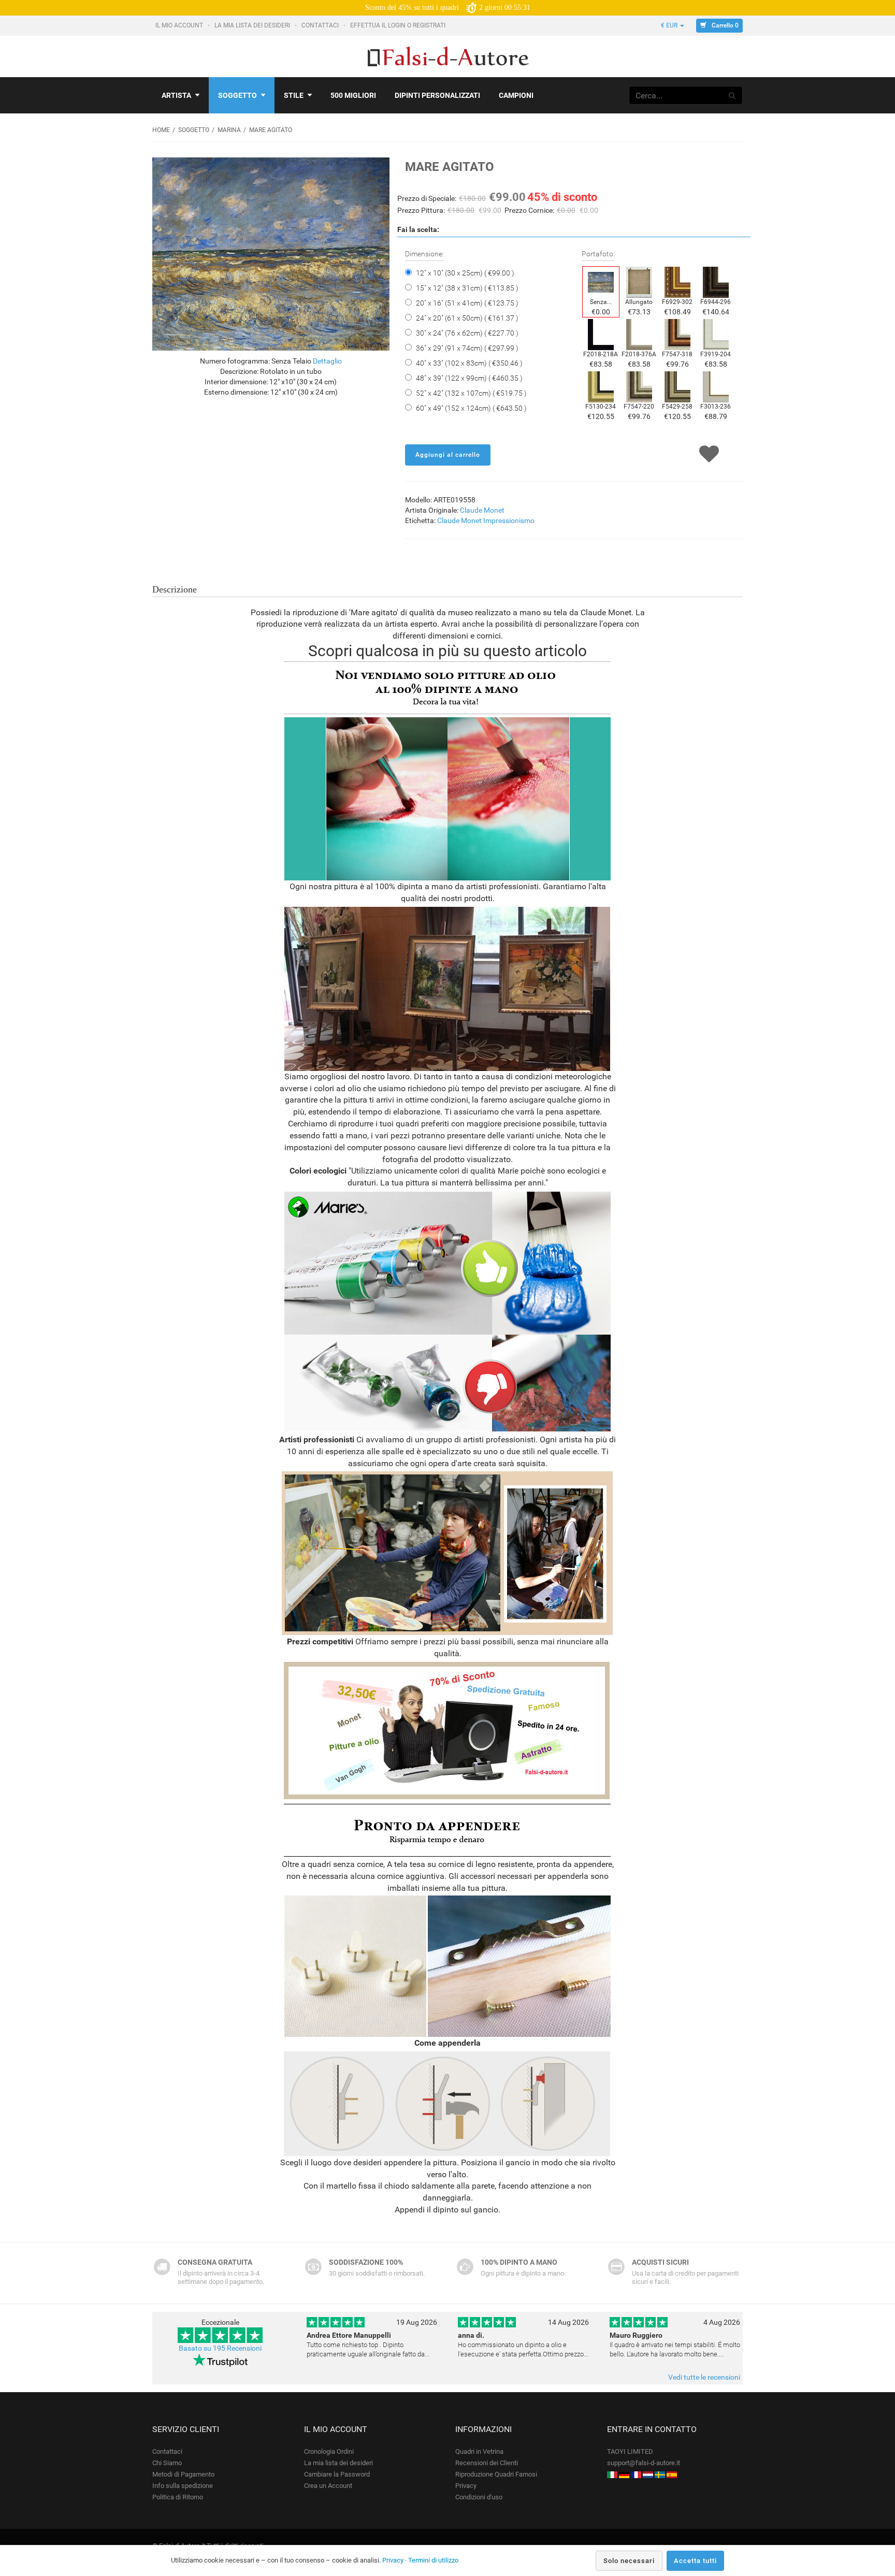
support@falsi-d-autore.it (644, 2463)
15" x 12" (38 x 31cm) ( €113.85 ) (467, 288)
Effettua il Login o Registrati (399, 25)
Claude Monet (482, 510)
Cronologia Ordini (329, 2451)
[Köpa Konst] (660, 2474)
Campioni (516, 95)
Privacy (466, 2486)
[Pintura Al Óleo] (672, 2474)
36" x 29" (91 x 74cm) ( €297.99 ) (467, 348)
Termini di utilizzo (433, 2560)
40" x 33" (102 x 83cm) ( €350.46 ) (469, 363)
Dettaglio (327, 361)
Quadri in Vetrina (479, 2451)
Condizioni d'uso (479, 2497)
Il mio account (180, 25)
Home (161, 130)
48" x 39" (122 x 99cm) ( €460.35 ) (469, 378)
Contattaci (321, 25)
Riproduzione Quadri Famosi (496, 2474)
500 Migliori (353, 95)
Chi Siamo (167, 2463)
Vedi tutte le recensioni (704, 2377)
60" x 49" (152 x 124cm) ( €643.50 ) (471, 408)
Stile (294, 95)
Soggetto (237, 95)
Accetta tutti (695, 2561)
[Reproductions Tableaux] (636, 2474)
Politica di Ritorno (178, 2497)
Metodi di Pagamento (183, 2474)
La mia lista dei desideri (253, 25)
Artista (176, 95)
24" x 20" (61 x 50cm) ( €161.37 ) (467, 318)
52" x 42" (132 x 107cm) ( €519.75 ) (471, 393)
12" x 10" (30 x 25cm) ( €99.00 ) (465, 273)
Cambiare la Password (337, 2474)
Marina (229, 130)
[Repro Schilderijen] (648, 2474)
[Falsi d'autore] (612, 2474)
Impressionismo (509, 520)
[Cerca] (732, 95)
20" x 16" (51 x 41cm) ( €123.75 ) (467, 303)
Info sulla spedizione (183, 2486)
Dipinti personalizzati (437, 95)
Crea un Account (328, 2486)
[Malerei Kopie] (624, 2474)
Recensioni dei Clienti (487, 2463)
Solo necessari (629, 2561)
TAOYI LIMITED (630, 2451)
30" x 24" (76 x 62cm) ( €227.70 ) (467, 333)
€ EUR (670, 25)
